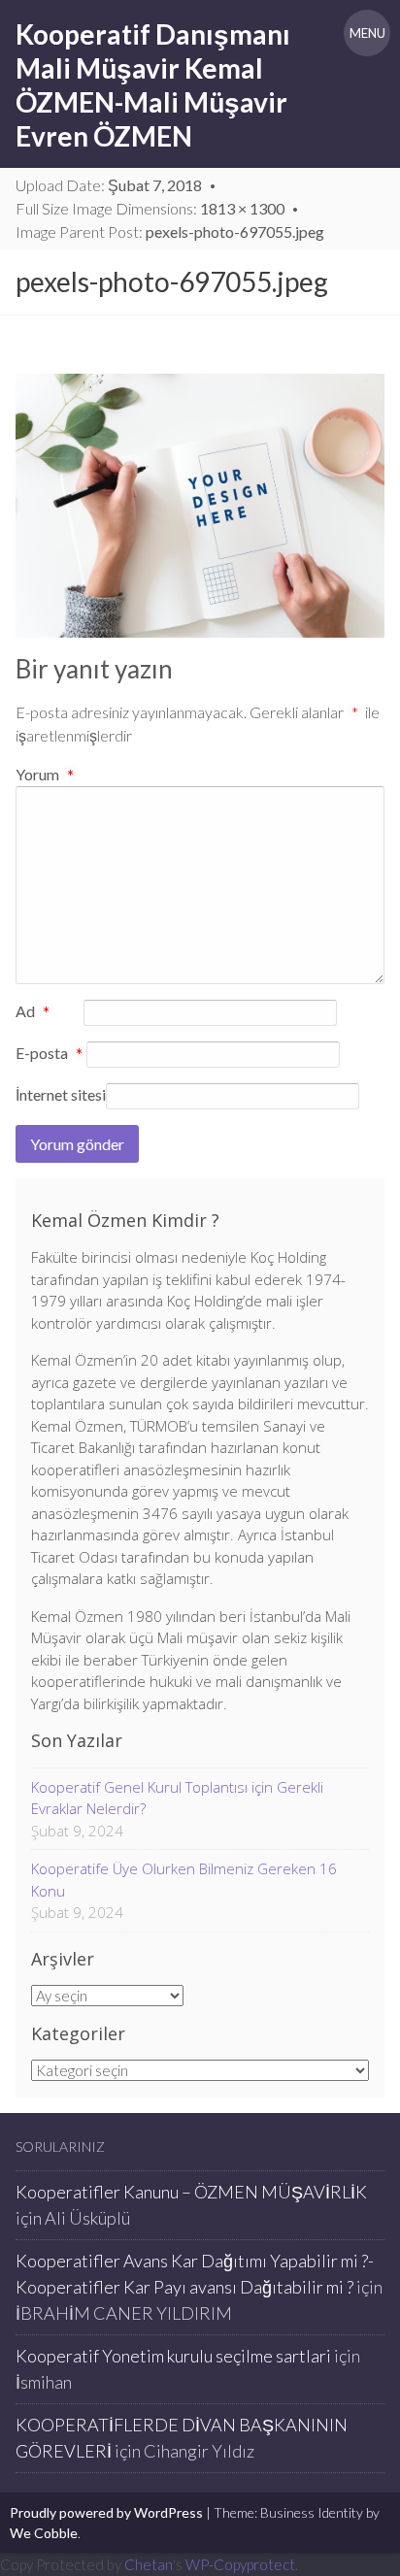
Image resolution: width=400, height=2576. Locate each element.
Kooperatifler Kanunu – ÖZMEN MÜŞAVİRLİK (191, 2192)
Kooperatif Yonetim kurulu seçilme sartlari (173, 2356)
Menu (367, 33)
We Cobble (44, 2533)
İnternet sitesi (61, 1094)
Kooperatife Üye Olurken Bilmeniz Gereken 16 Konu (184, 1880)
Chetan (149, 2564)
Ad (33, 1012)
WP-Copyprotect (240, 2564)
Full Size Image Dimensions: (150, 208)
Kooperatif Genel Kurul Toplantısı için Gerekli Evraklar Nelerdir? (177, 1798)
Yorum (45, 774)
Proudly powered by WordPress (106, 2512)
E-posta (49, 1054)
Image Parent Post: (170, 231)
